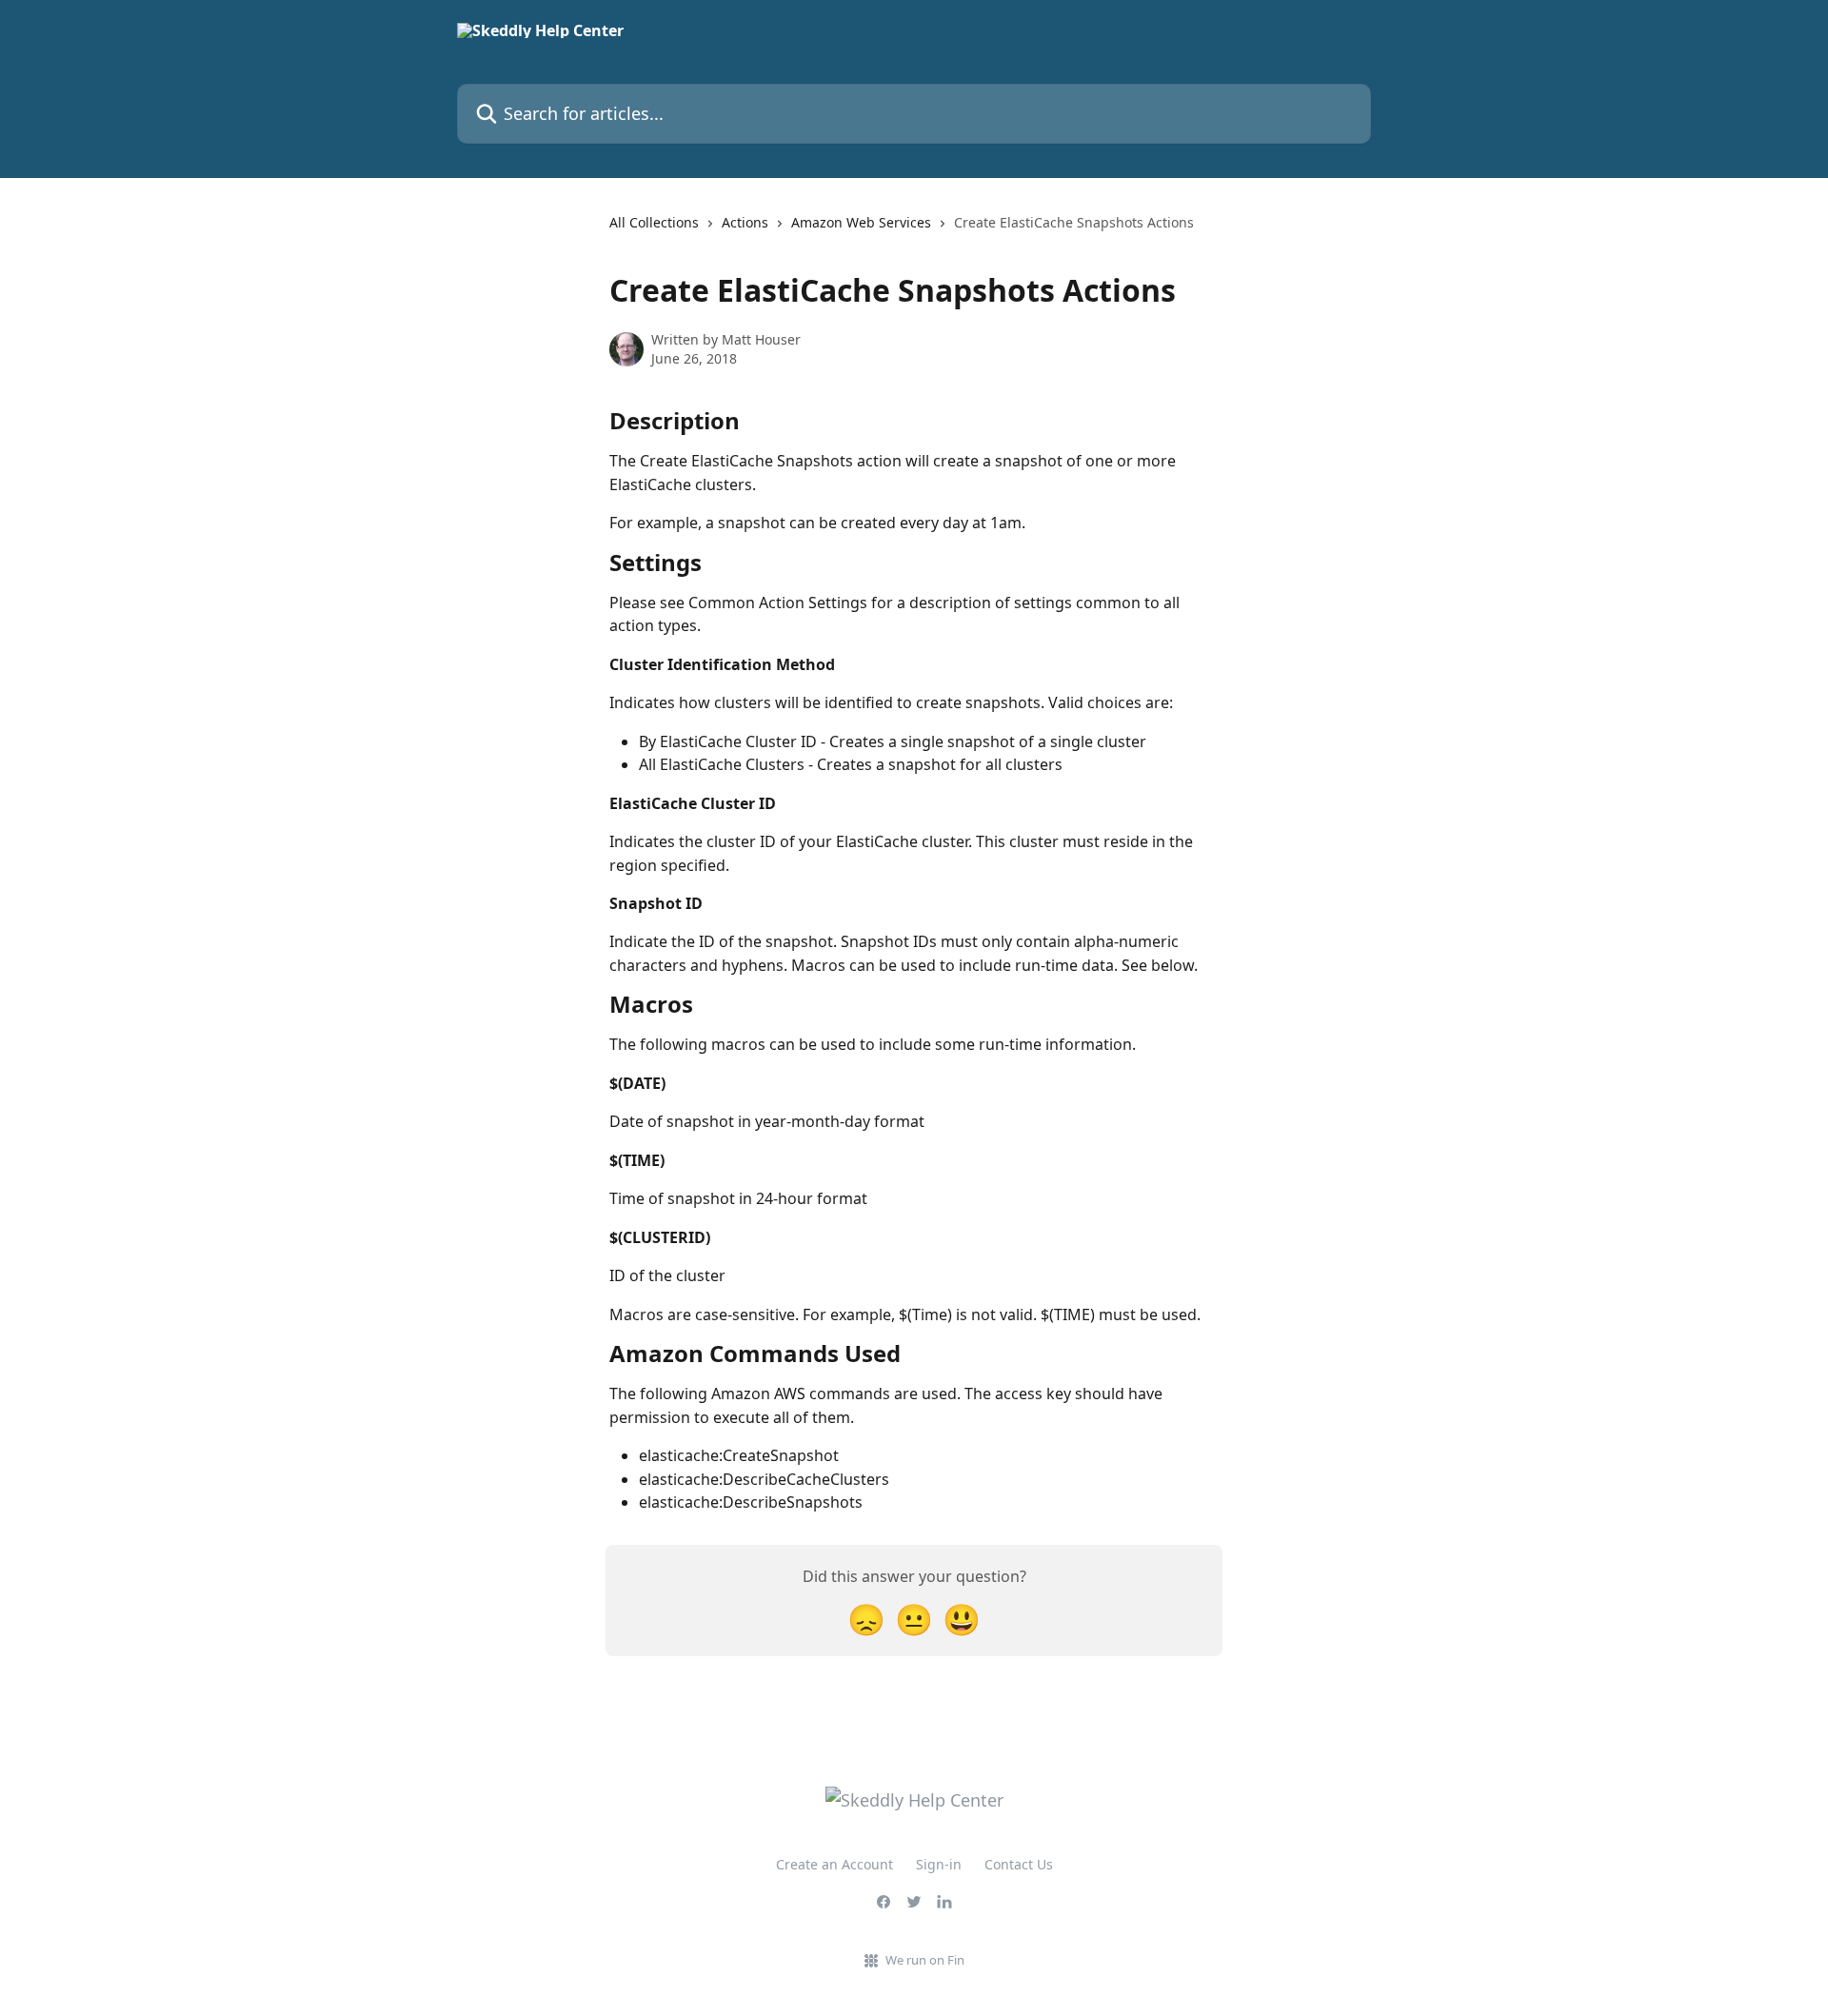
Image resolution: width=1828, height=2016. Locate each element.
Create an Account (835, 1864)
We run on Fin (925, 1960)
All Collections (654, 222)
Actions (745, 222)
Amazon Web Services (861, 222)
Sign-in (939, 1864)
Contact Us (1019, 1864)
